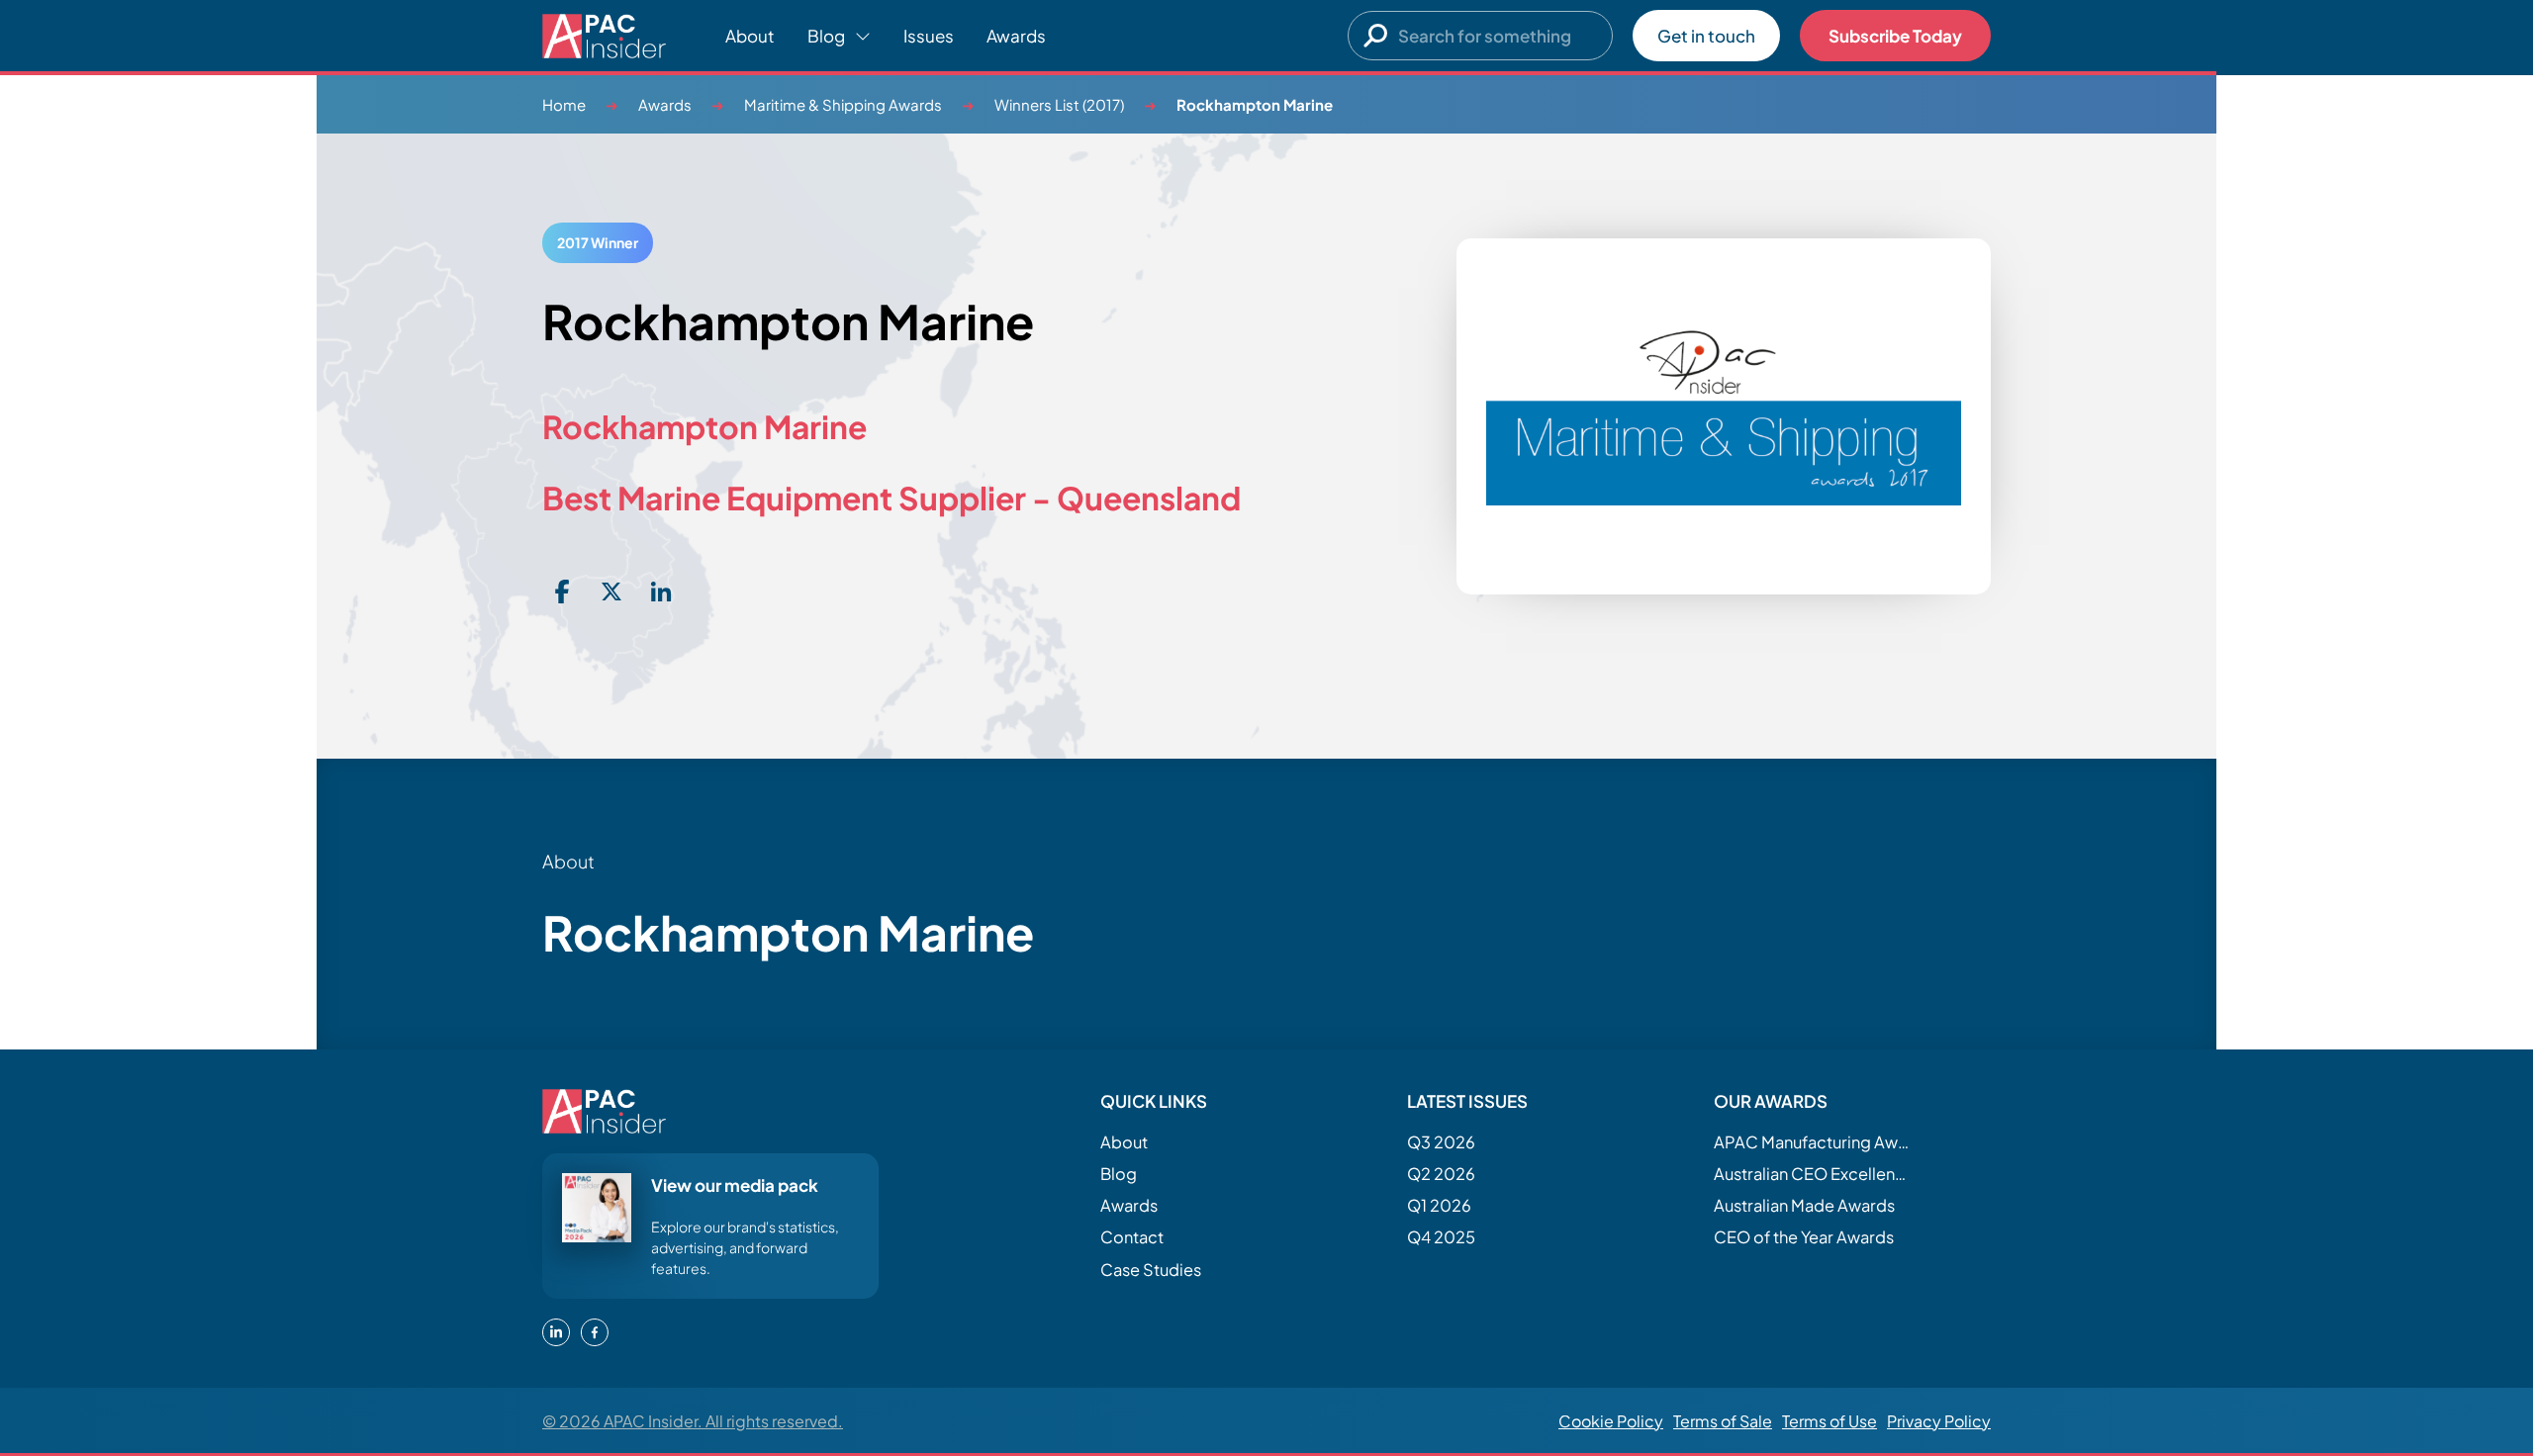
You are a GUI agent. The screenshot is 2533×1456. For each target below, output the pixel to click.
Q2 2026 (1441, 1174)
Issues (929, 36)
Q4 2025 (1441, 1237)
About (750, 36)
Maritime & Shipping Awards (843, 104)
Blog (1119, 1174)
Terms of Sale (1723, 1421)
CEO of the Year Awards (1804, 1237)
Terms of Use (1829, 1421)
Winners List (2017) (1059, 104)
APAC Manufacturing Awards (1813, 1142)
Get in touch (1706, 36)
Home (564, 104)
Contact (1132, 1237)
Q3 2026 (1441, 1142)
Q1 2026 (1439, 1205)
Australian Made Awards (1804, 1205)
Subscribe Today (1895, 36)
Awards (1016, 36)
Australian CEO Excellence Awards (1813, 1174)
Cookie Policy (1611, 1421)
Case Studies (1151, 1270)
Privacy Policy (1939, 1421)
